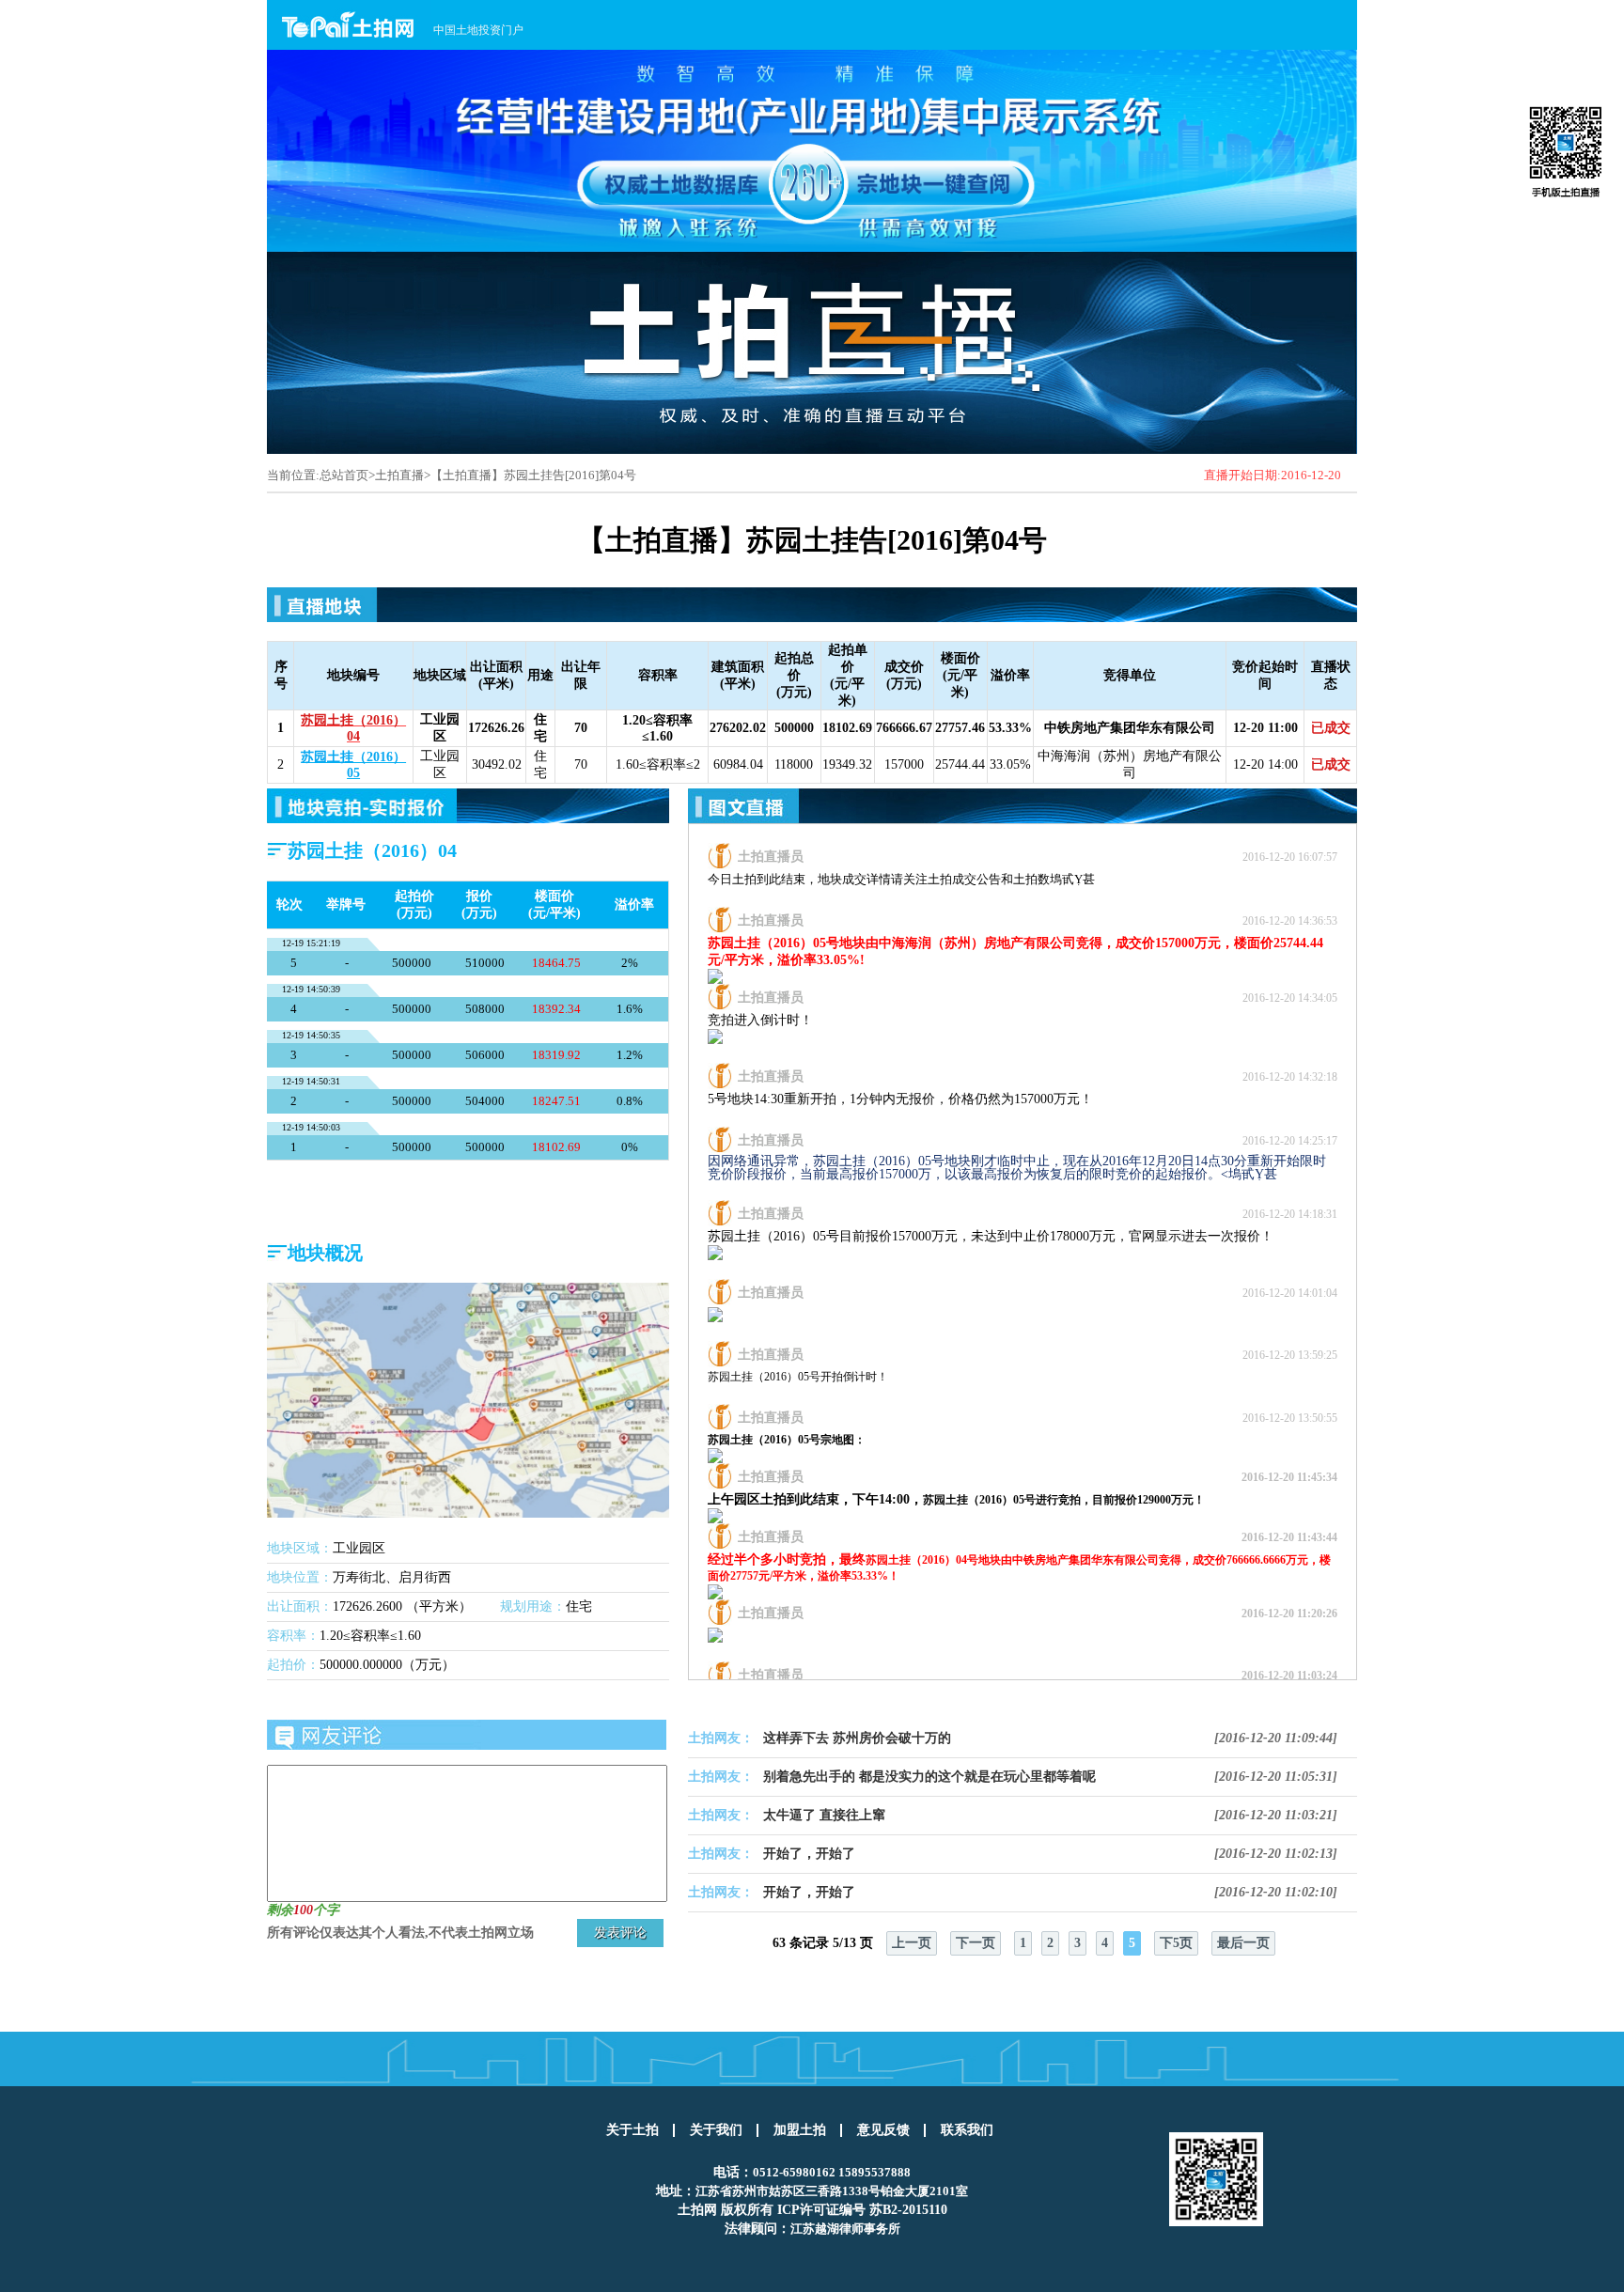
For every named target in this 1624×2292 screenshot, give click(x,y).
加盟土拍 (800, 2130)
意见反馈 (883, 2130)
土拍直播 (399, 475)
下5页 (1176, 1943)
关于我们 (716, 2130)
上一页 (912, 1943)
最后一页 (1243, 1943)
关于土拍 (632, 2130)
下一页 (976, 1943)
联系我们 (967, 2130)
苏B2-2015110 (908, 2210)
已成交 (1331, 728)
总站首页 (344, 475)
